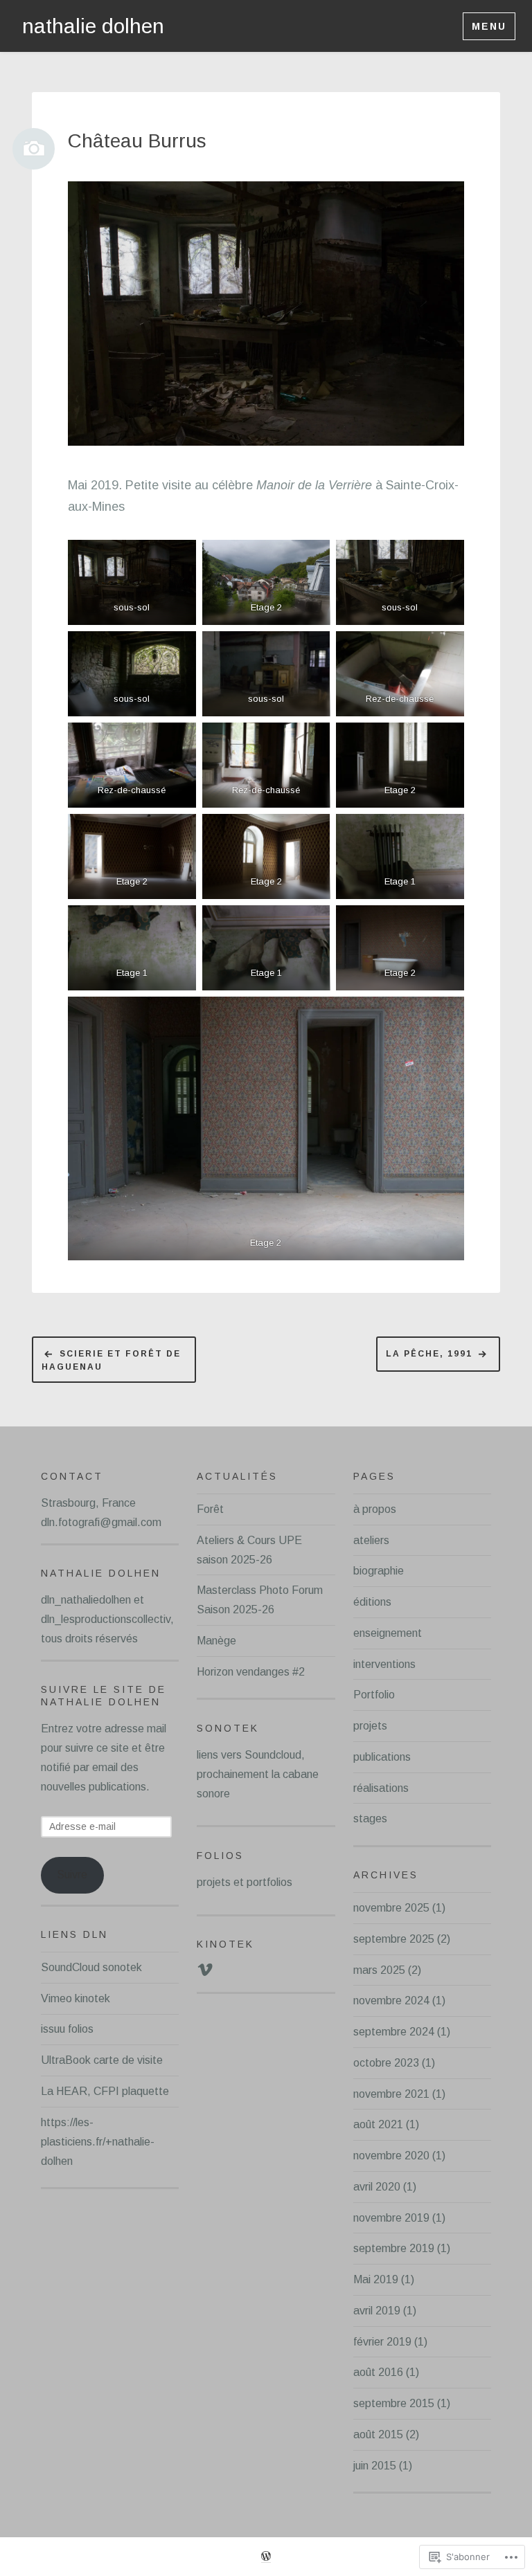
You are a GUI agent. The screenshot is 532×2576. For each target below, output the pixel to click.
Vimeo (56, 1998)
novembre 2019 (391, 2218)
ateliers (371, 1540)
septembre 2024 (394, 2032)
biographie (379, 1571)
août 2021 (378, 2124)
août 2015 (378, 2434)
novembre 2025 (391, 1908)
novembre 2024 (391, 2001)
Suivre (72, 1875)
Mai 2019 (376, 2279)
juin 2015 (375, 2466)
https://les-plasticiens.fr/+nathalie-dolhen (98, 2142)
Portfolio (374, 1695)
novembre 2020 (391, 2156)
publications (382, 1757)
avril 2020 (377, 2187)
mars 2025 (379, 1970)
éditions (372, 1602)
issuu (53, 2029)
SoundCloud (70, 1967)
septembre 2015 (394, 2403)
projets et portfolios (245, 1882)
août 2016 (378, 2372)
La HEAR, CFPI (80, 2091)
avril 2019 (377, 2311)
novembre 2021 (391, 2094)
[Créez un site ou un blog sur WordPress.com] (266, 2557)
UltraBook (66, 2060)
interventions (384, 1664)
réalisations (381, 1788)
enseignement (388, 1633)
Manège (216, 1641)
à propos (375, 1509)
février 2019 (382, 2342)
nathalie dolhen (93, 26)
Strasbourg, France (88, 1503)
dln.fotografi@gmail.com (101, 1522)
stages (370, 1818)
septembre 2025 (394, 1939)
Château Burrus (137, 141)
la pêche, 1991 (429, 1354)
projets (370, 1726)
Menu (489, 26)
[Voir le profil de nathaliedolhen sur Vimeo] (205, 1970)
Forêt (210, 1509)
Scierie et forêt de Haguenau (111, 1361)
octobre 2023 (386, 2063)
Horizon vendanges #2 (251, 1672)
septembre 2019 (394, 2248)
